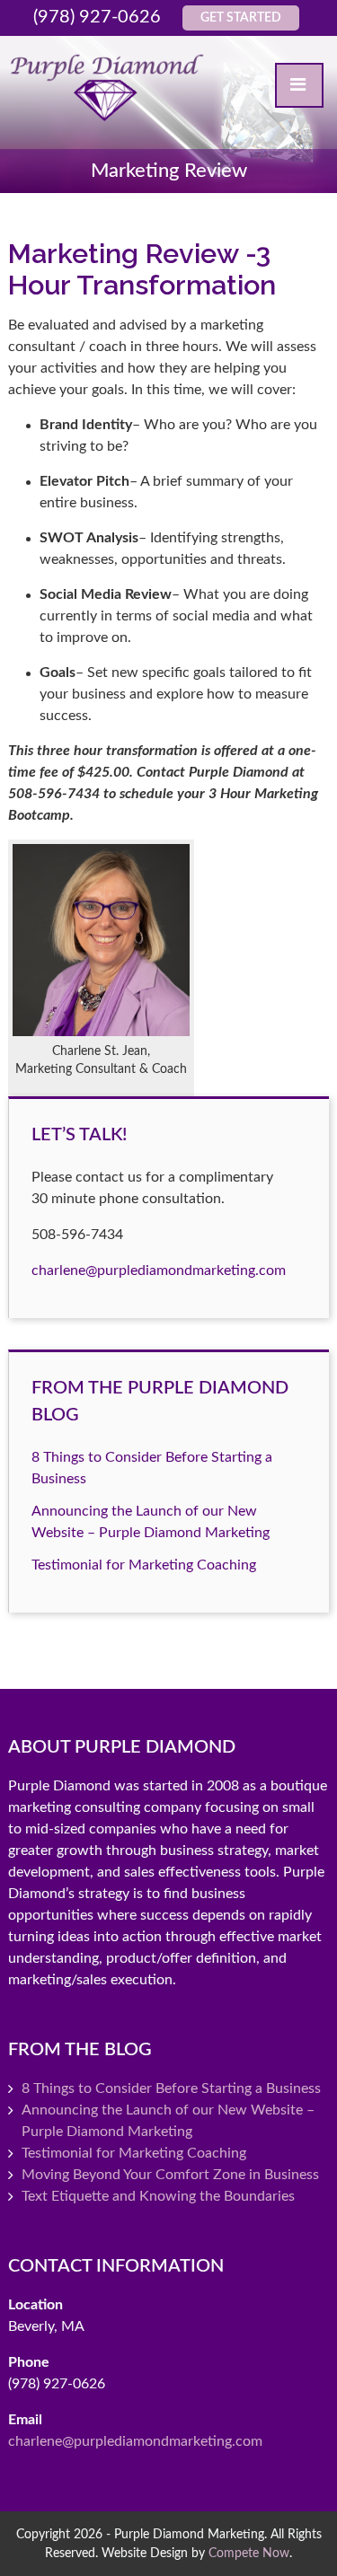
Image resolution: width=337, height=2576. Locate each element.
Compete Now (249, 2553)
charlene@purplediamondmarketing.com (159, 1270)
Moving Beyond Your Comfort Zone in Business (170, 2175)
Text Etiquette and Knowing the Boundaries (158, 2196)
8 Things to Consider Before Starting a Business (171, 2088)
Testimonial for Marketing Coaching (144, 1565)
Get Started (241, 18)
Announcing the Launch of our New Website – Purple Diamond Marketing (168, 2121)
